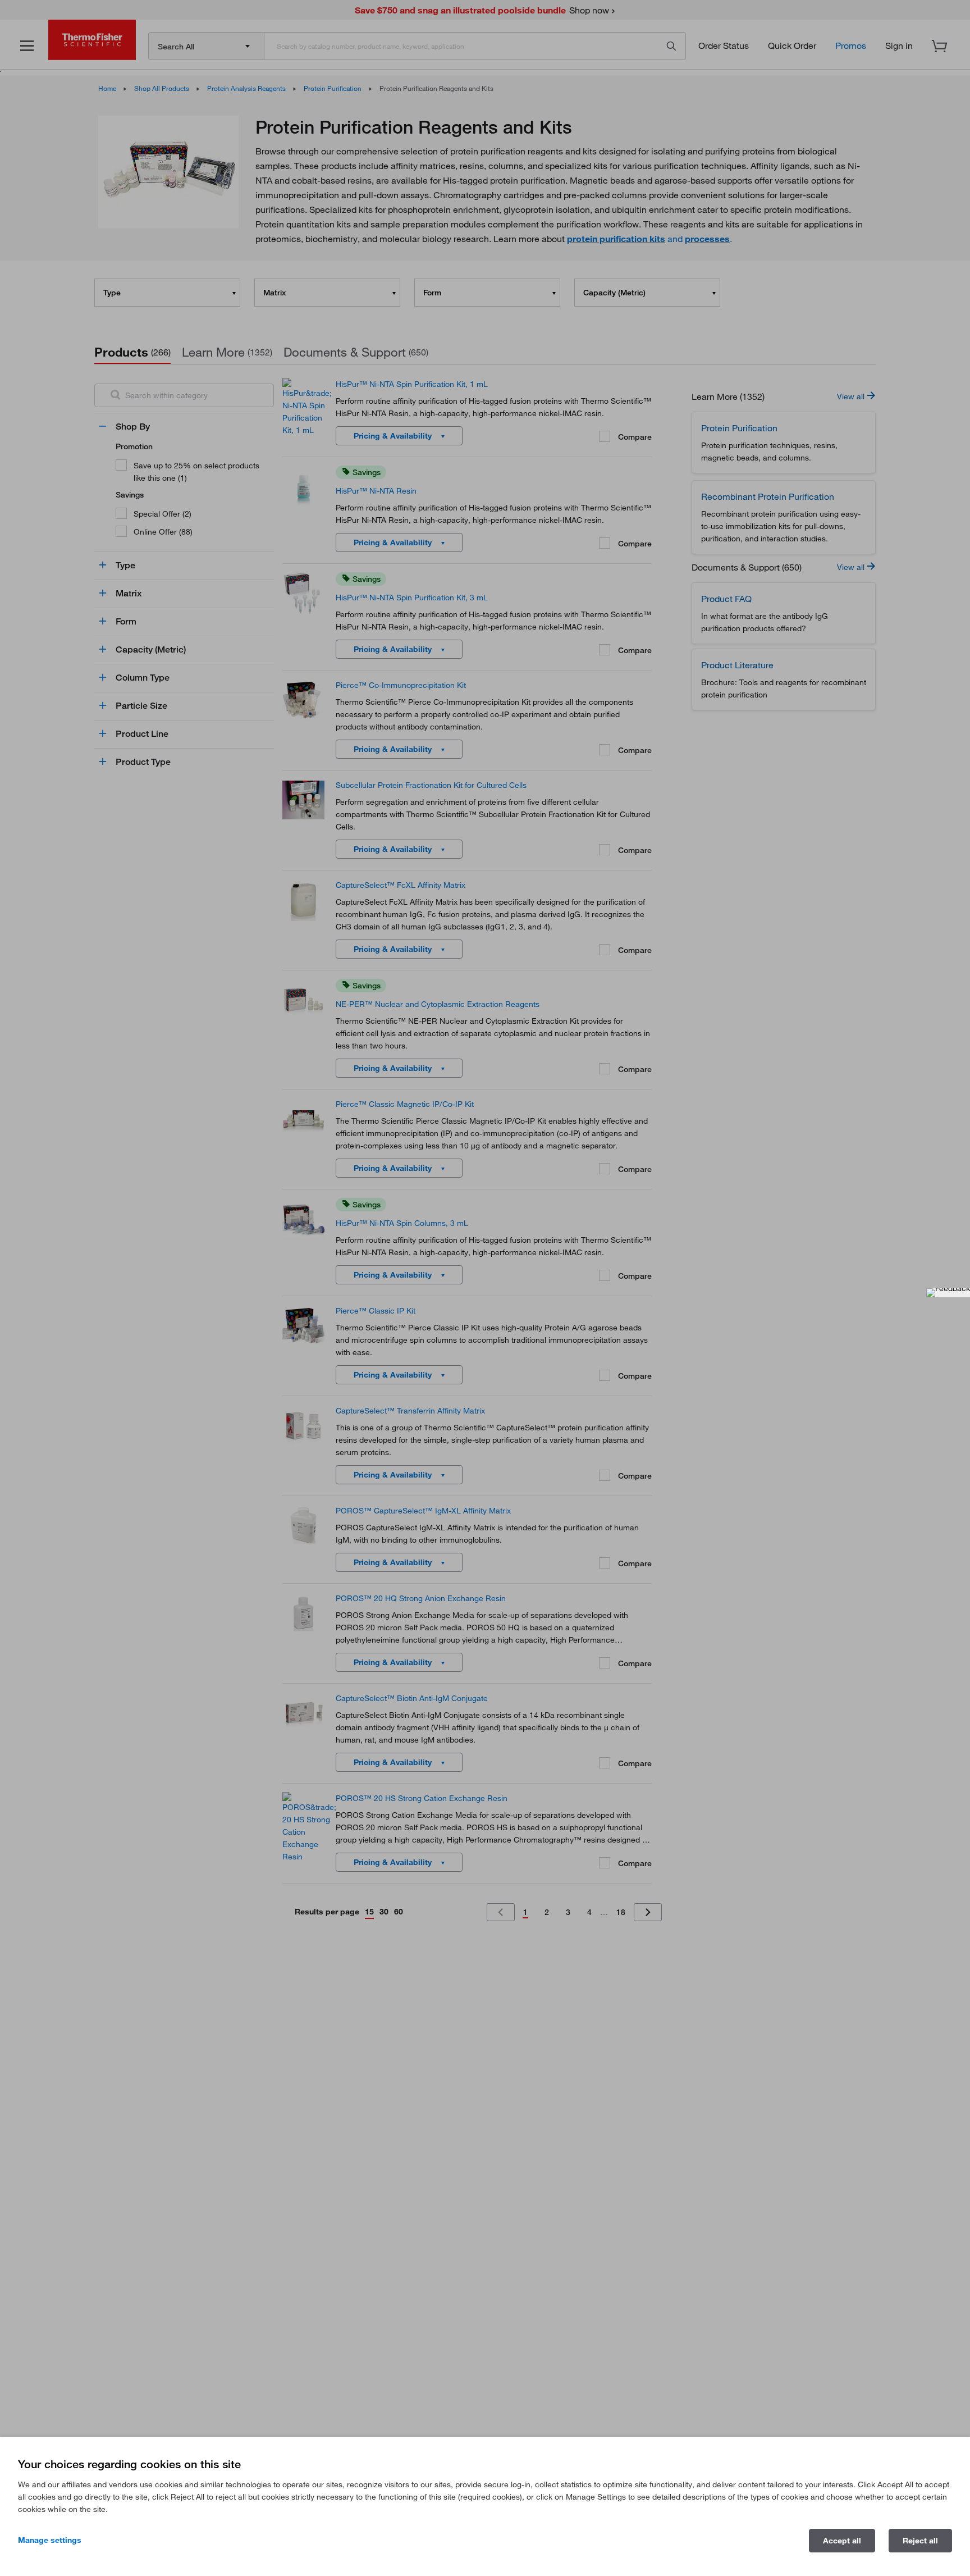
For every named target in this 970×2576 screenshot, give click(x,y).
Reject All (920, 2541)
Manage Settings (50, 2540)
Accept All (842, 2541)
